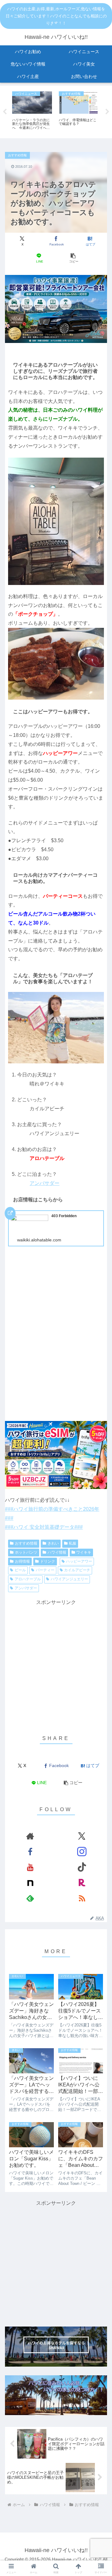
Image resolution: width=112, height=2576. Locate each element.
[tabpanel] (32, 111)
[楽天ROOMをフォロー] (82, 1883)
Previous (5, 112)
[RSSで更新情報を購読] (82, 1898)
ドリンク (48, 1561)
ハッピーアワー (79, 1561)
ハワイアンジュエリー (69, 1579)
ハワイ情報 (57, 1552)
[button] (73, 258)
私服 (72, 1543)
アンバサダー (44, 1183)
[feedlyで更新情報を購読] (30, 1898)
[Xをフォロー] (82, 1836)
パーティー (45, 1570)
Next (107, 112)
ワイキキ (84, 1552)
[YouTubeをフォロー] (30, 1867)
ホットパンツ (26, 1552)
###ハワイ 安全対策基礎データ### (44, 1527)
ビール (20, 1570)
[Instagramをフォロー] (82, 1852)
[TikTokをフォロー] (82, 1867)
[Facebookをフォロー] (30, 1852)
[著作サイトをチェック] (30, 1836)
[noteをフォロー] (30, 1883)
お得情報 (22, 1561)
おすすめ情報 (26, 1543)
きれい (53, 1543)
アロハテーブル (28, 1579)
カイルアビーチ (77, 1570)
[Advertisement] (56, 1663)
